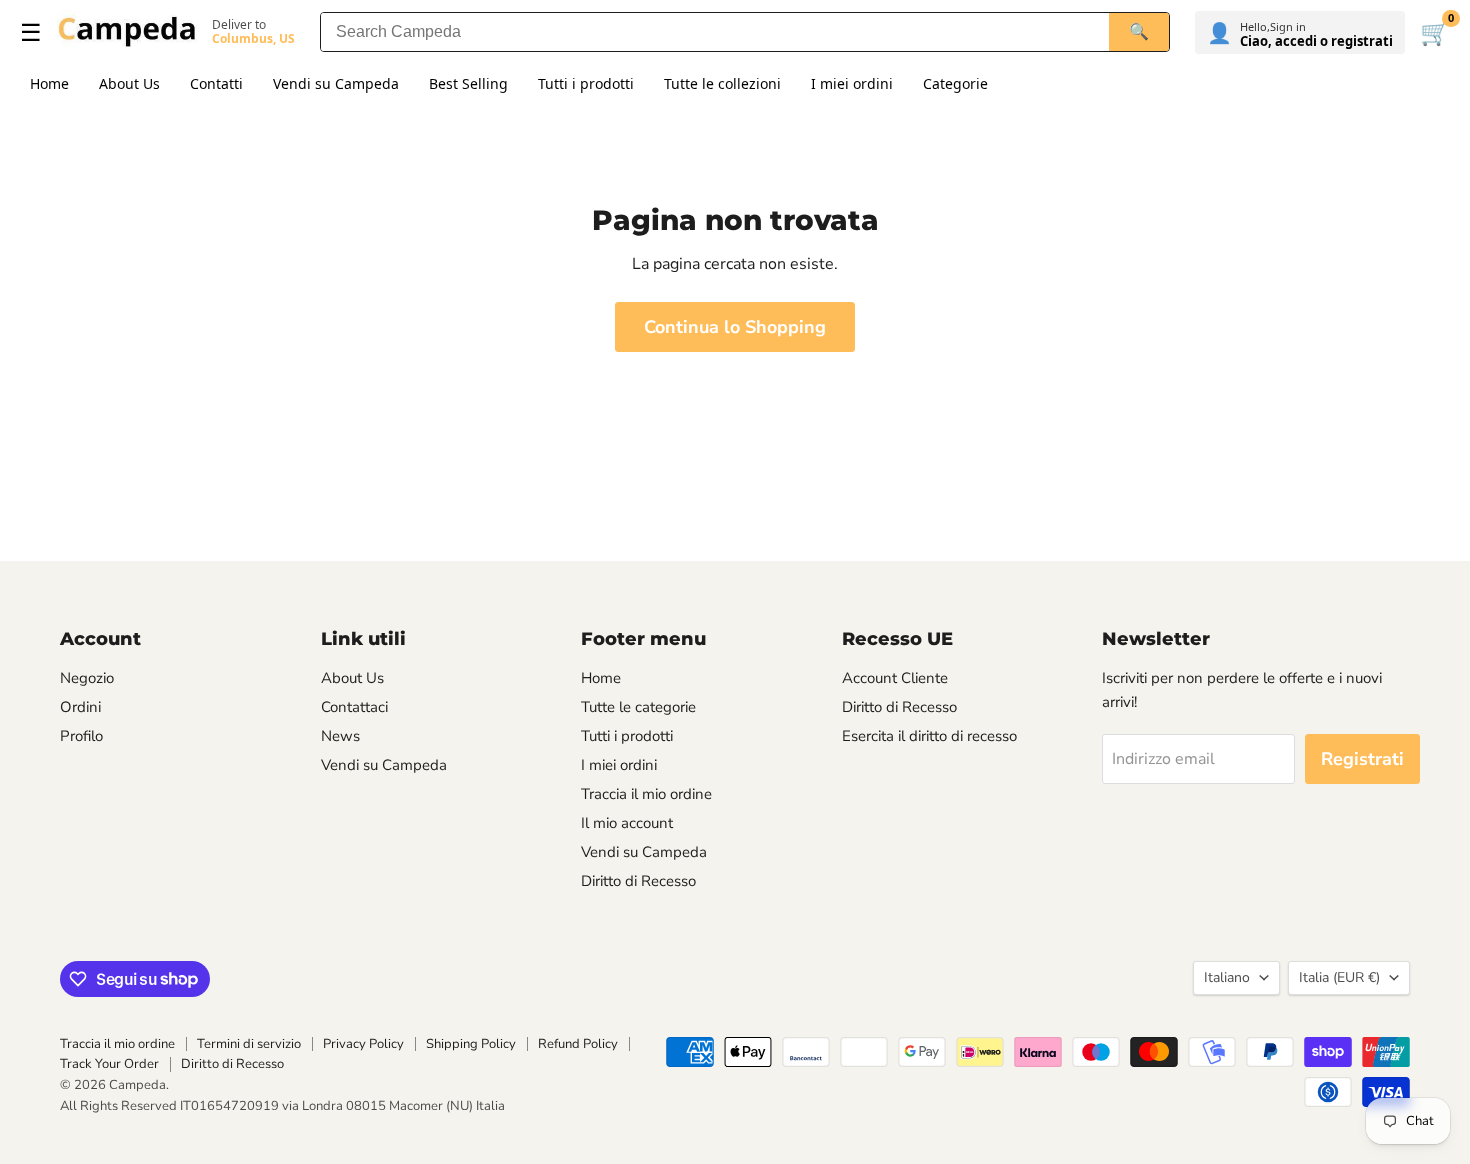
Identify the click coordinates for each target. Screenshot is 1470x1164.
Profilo (81, 736)
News (340, 736)
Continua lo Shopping (735, 327)
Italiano (1227, 977)
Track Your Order (109, 1064)
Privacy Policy (363, 1044)
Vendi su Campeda (336, 83)
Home (49, 83)
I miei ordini (852, 83)
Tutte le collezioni (722, 83)
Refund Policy (578, 1044)
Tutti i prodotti (586, 83)
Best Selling (468, 83)
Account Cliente (895, 678)
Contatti (216, 83)
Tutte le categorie (638, 707)
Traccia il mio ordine (646, 794)
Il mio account (627, 823)
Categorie (955, 83)
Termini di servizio (249, 1044)
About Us (129, 83)
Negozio (87, 678)
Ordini (80, 707)
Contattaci (354, 707)
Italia (1339, 977)
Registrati (1362, 759)
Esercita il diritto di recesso (929, 736)
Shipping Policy (471, 1044)
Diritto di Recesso (638, 881)
